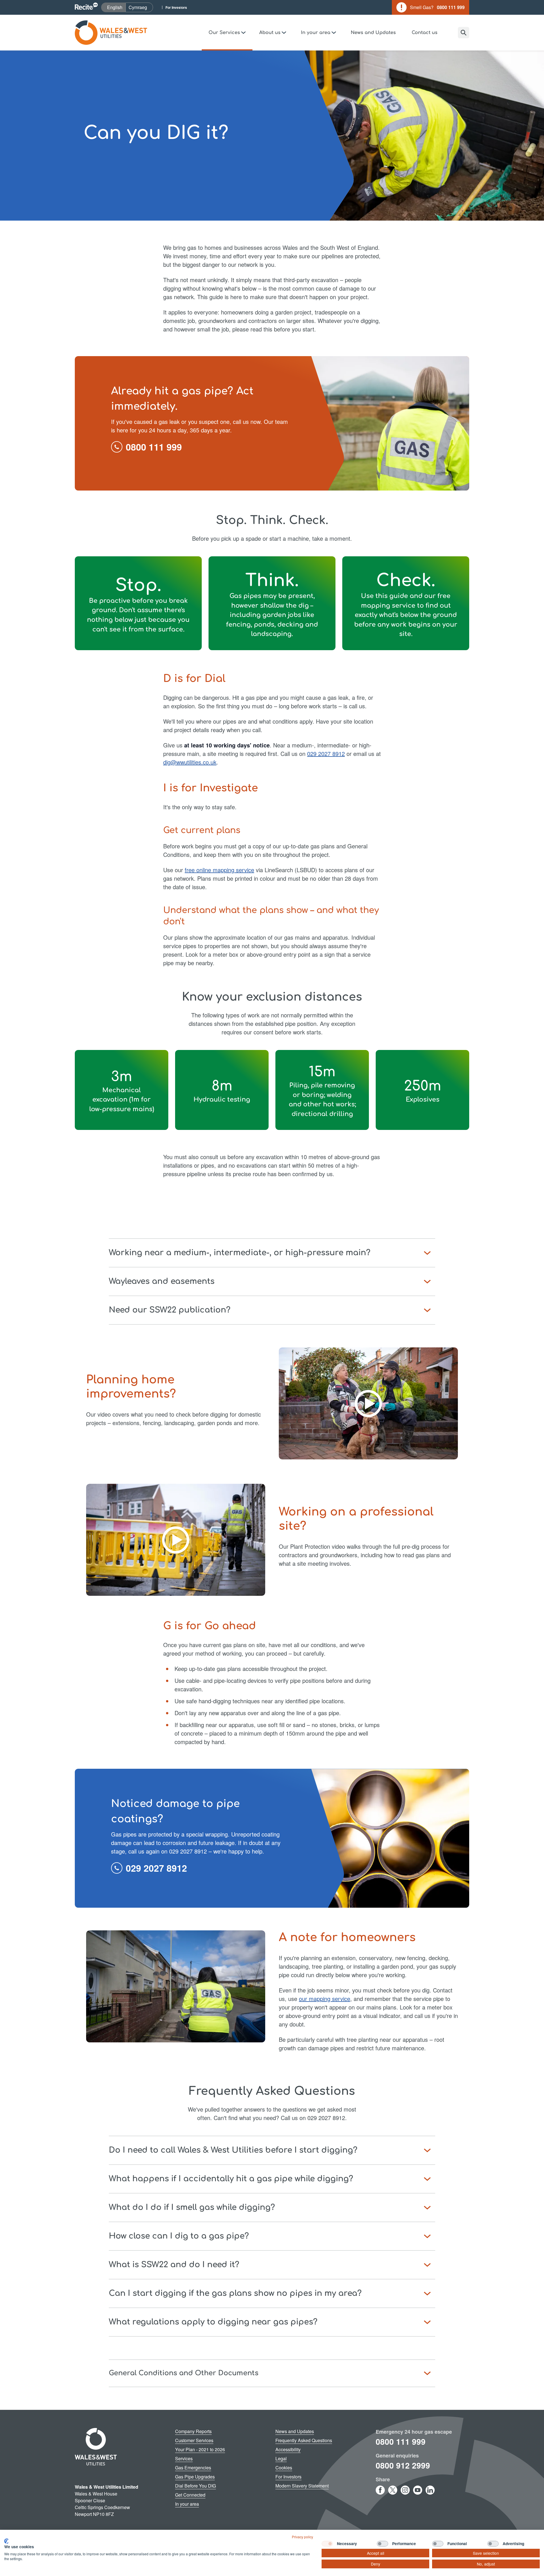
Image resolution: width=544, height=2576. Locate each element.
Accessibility (288, 2449)
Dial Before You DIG (195, 2486)
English (116, 7)
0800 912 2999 (403, 2465)
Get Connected (190, 2495)
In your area (187, 2504)
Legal (281, 2458)
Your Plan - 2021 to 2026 (200, 2449)
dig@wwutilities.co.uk (190, 762)
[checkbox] (327, 2544)
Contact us (425, 33)
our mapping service (325, 1999)
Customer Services (194, 2440)
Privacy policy (302, 2537)
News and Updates (373, 33)
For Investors (176, 7)
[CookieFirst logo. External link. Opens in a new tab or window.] (6, 2541)
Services (184, 2458)
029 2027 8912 (326, 754)
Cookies (284, 2468)
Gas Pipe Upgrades (195, 2477)
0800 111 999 (401, 2441)
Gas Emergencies (193, 2468)
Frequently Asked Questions (304, 2440)
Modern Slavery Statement (302, 2486)
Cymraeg (141, 7)
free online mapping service (219, 870)
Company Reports (193, 2431)
